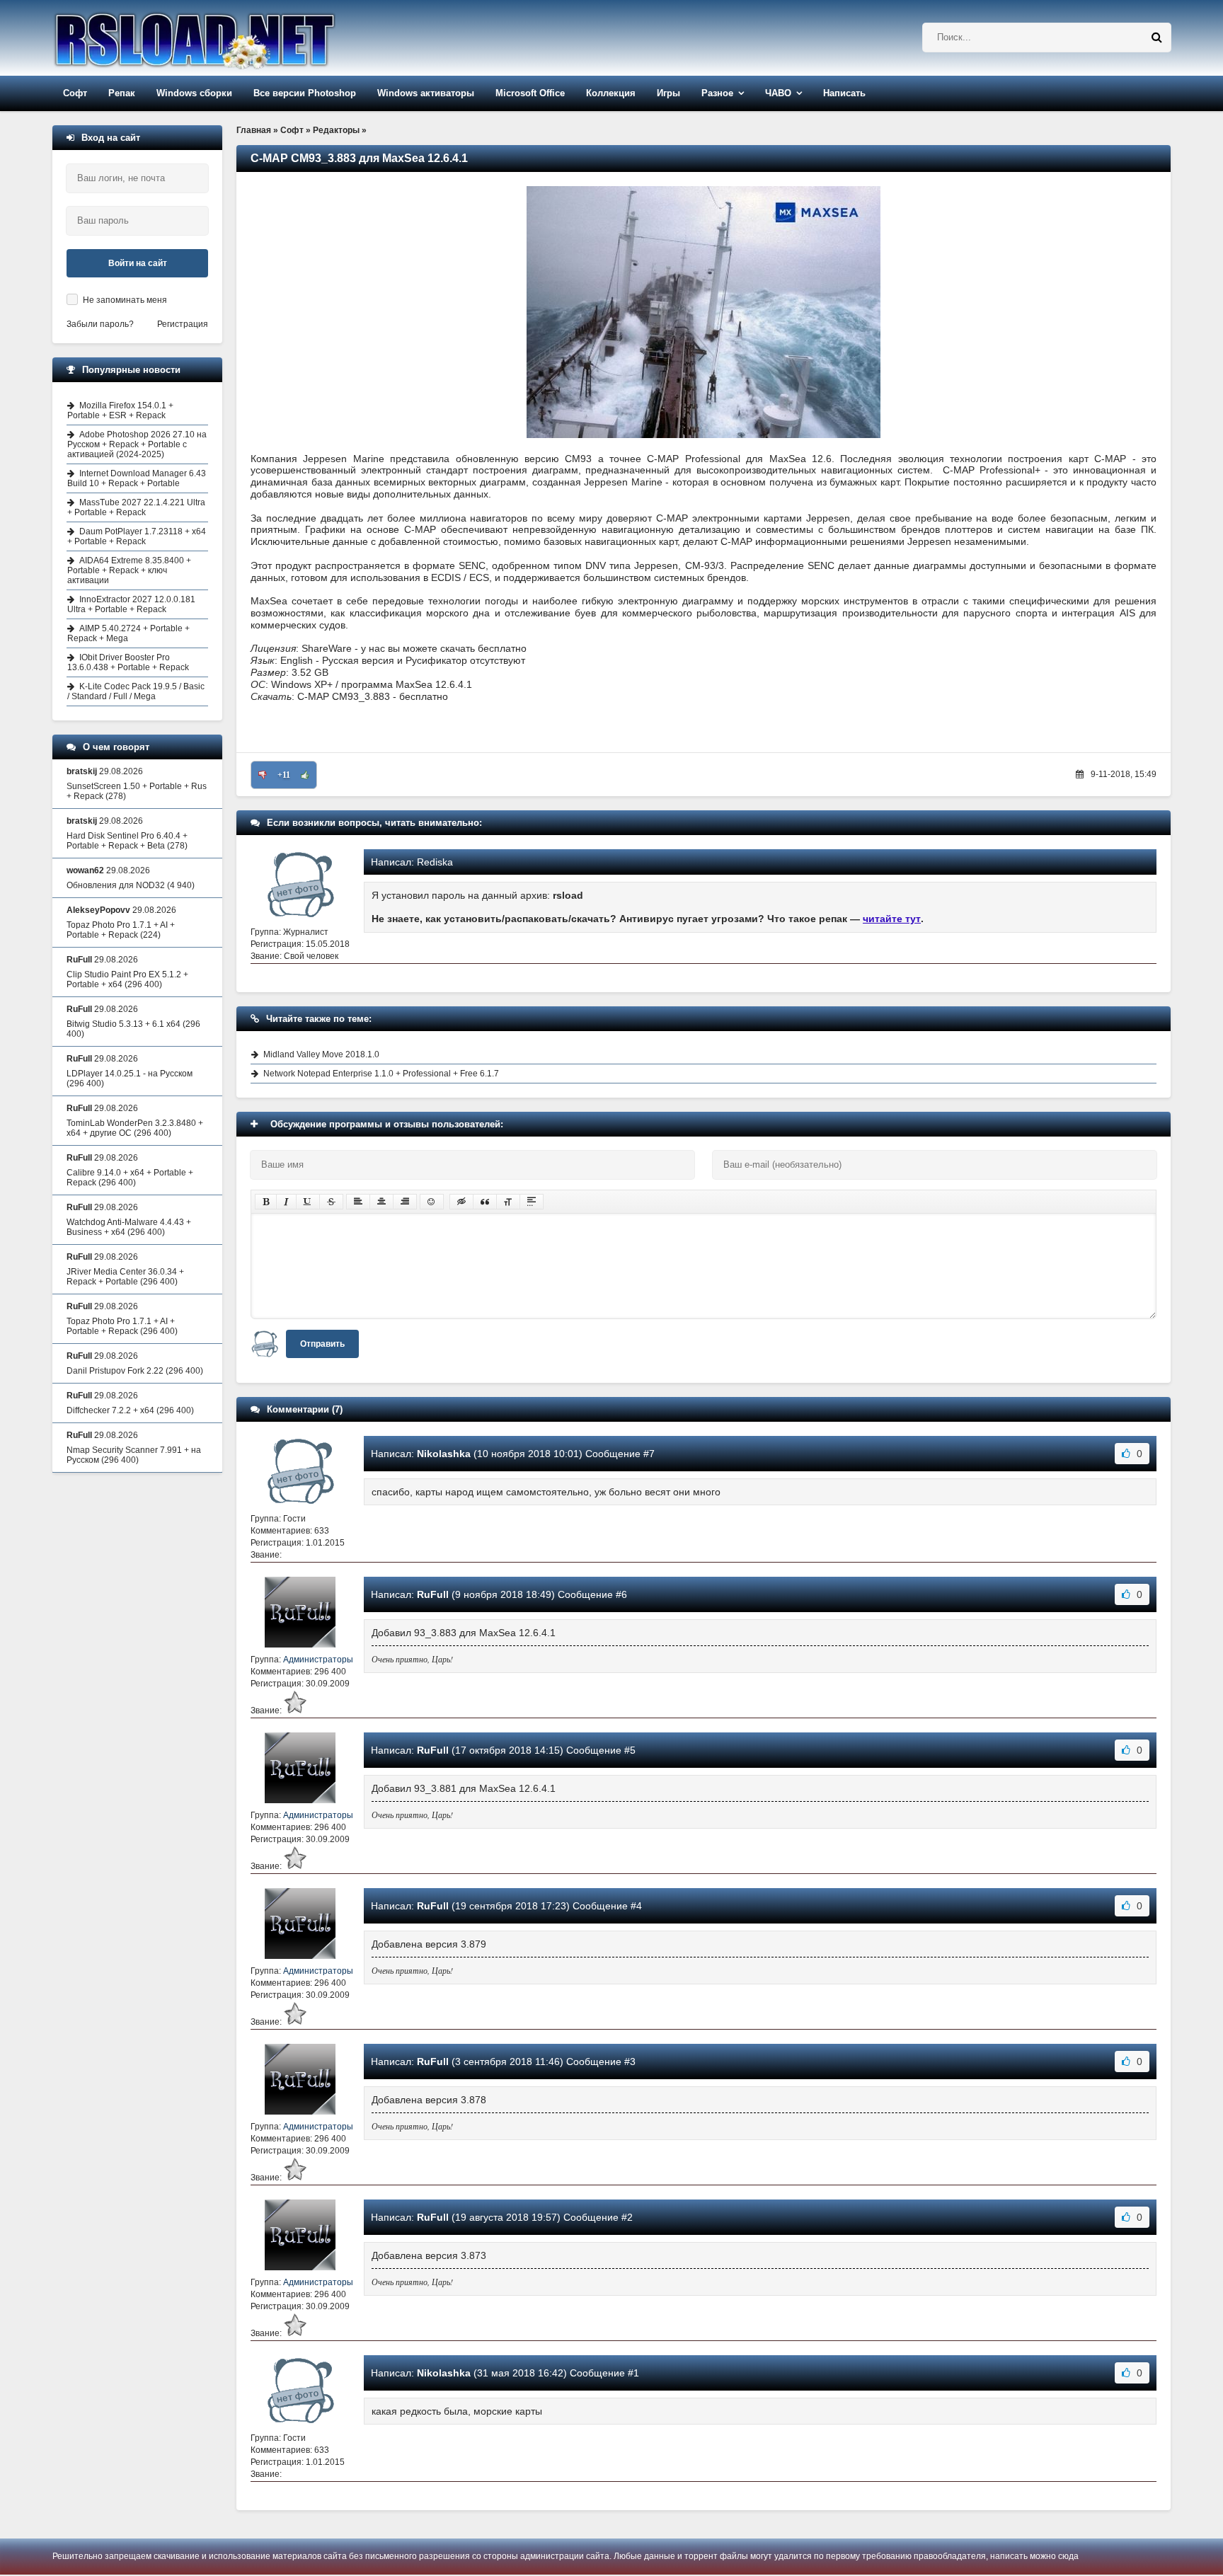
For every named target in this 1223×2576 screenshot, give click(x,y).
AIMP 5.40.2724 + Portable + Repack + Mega (128, 633)
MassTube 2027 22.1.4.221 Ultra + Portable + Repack (136, 507)
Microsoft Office (530, 93)
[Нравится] (305, 775)
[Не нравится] (263, 775)
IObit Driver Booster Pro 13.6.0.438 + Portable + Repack (128, 662)
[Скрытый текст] (461, 1202)
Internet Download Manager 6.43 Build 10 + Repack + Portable (137, 478)
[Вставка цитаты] (485, 1202)
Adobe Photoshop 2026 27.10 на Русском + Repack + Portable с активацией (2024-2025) (137, 444)
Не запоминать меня (125, 300)
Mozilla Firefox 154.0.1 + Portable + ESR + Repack (120, 410)
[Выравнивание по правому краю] (405, 1202)
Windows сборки (194, 93)
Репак (122, 93)
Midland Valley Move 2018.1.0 (321, 1054)
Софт (75, 93)
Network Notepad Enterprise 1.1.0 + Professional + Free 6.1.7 (381, 1074)
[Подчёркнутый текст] (308, 1202)
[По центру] (381, 1202)
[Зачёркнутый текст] (331, 1202)
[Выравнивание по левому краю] (358, 1202)
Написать (844, 93)
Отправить (322, 1344)
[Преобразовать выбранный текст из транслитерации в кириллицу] (508, 1202)
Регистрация (183, 324)
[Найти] (1156, 38)
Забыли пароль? (100, 324)
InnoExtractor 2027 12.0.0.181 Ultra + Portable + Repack (131, 604)
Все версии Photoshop (305, 93)
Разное (717, 93)
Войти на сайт (138, 263)
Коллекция (611, 93)
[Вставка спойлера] (532, 1202)
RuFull (433, 1594)
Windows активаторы (426, 93)
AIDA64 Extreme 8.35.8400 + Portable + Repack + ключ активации (129, 570)
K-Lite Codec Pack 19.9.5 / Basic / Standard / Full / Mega (136, 691)
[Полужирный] (266, 1202)
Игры (668, 93)
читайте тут (892, 919)
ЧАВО (778, 93)
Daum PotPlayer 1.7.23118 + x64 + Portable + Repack (137, 536)
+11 (284, 775)
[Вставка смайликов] (432, 1202)
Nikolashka (444, 1454)
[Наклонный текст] (286, 1202)
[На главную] (231, 38)
